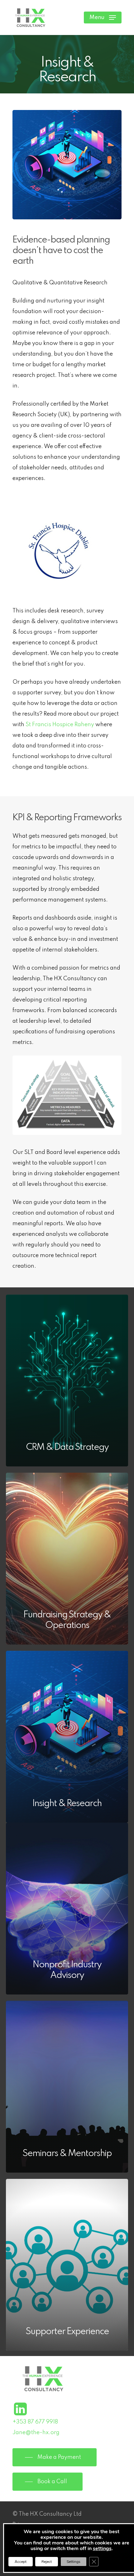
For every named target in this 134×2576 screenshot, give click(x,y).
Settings (74, 2562)
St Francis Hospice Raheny (60, 725)
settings (102, 2549)
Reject (47, 2562)
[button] (103, 17)
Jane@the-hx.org (36, 2433)
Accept (21, 2562)
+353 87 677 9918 (35, 2422)
